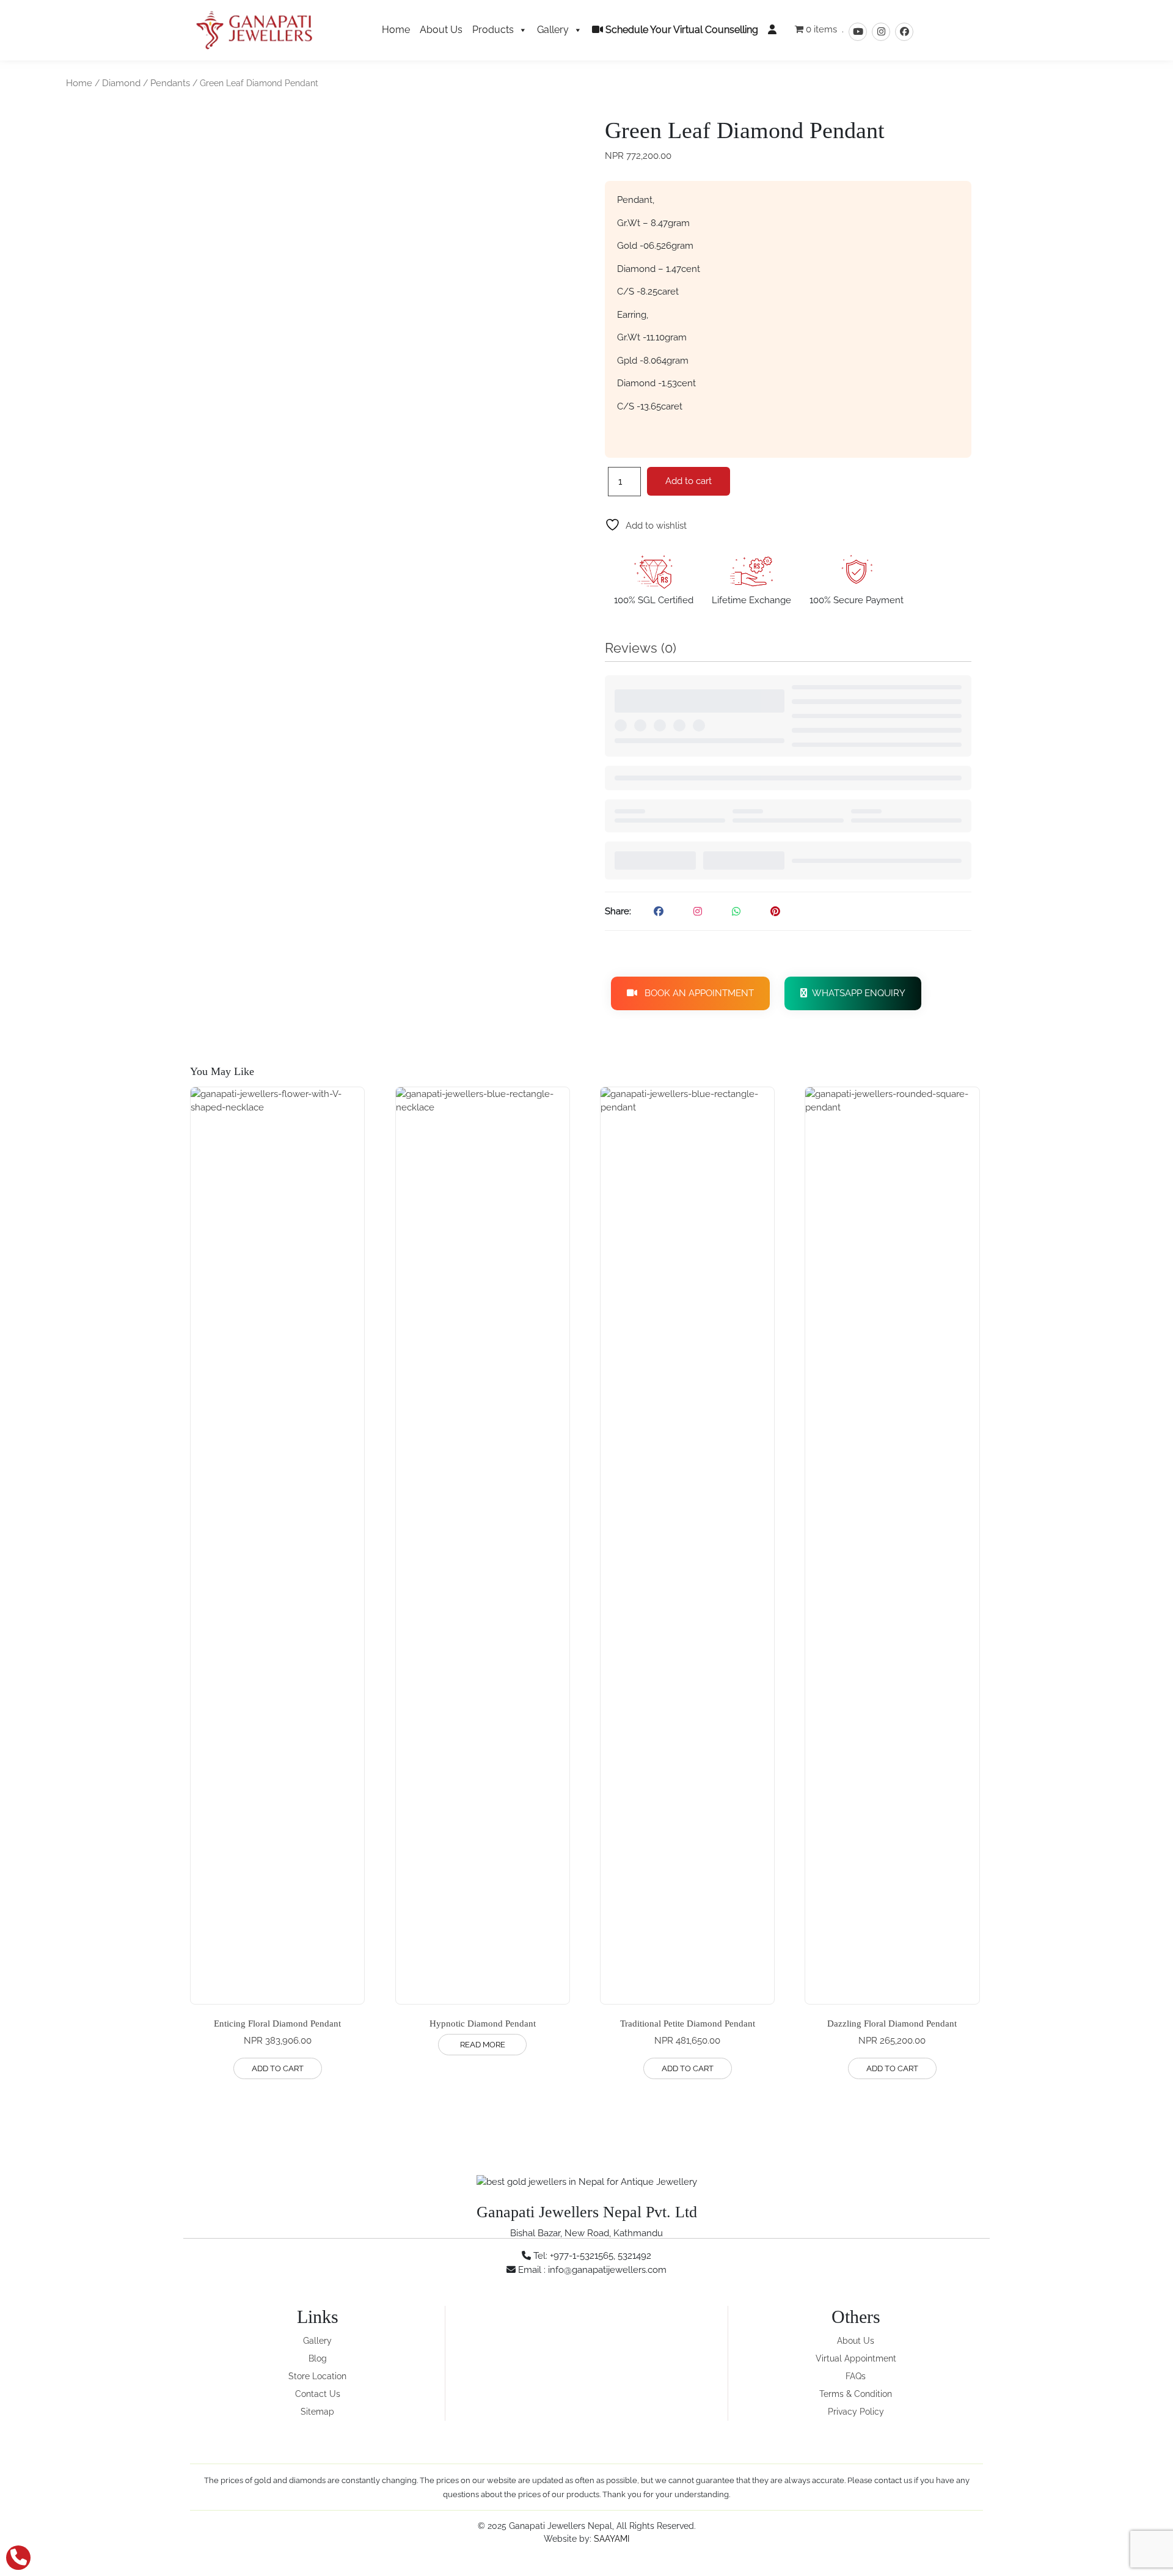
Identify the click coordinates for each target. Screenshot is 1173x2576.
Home (396, 30)
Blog (318, 2358)
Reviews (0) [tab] (641, 648)
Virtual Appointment (856, 2358)
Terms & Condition (856, 2394)
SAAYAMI (612, 2539)
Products (493, 30)
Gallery (553, 30)
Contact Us (318, 2394)
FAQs (856, 2376)
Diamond (121, 83)
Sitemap (317, 2412)
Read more (483, 2045)
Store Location (317, 2376)
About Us (441, 30)
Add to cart (689, 481)
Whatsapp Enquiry (856, 993)
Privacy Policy (856, 2412)
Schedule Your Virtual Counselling (681, 30)
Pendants (170, 83)
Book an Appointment (696, 993)
